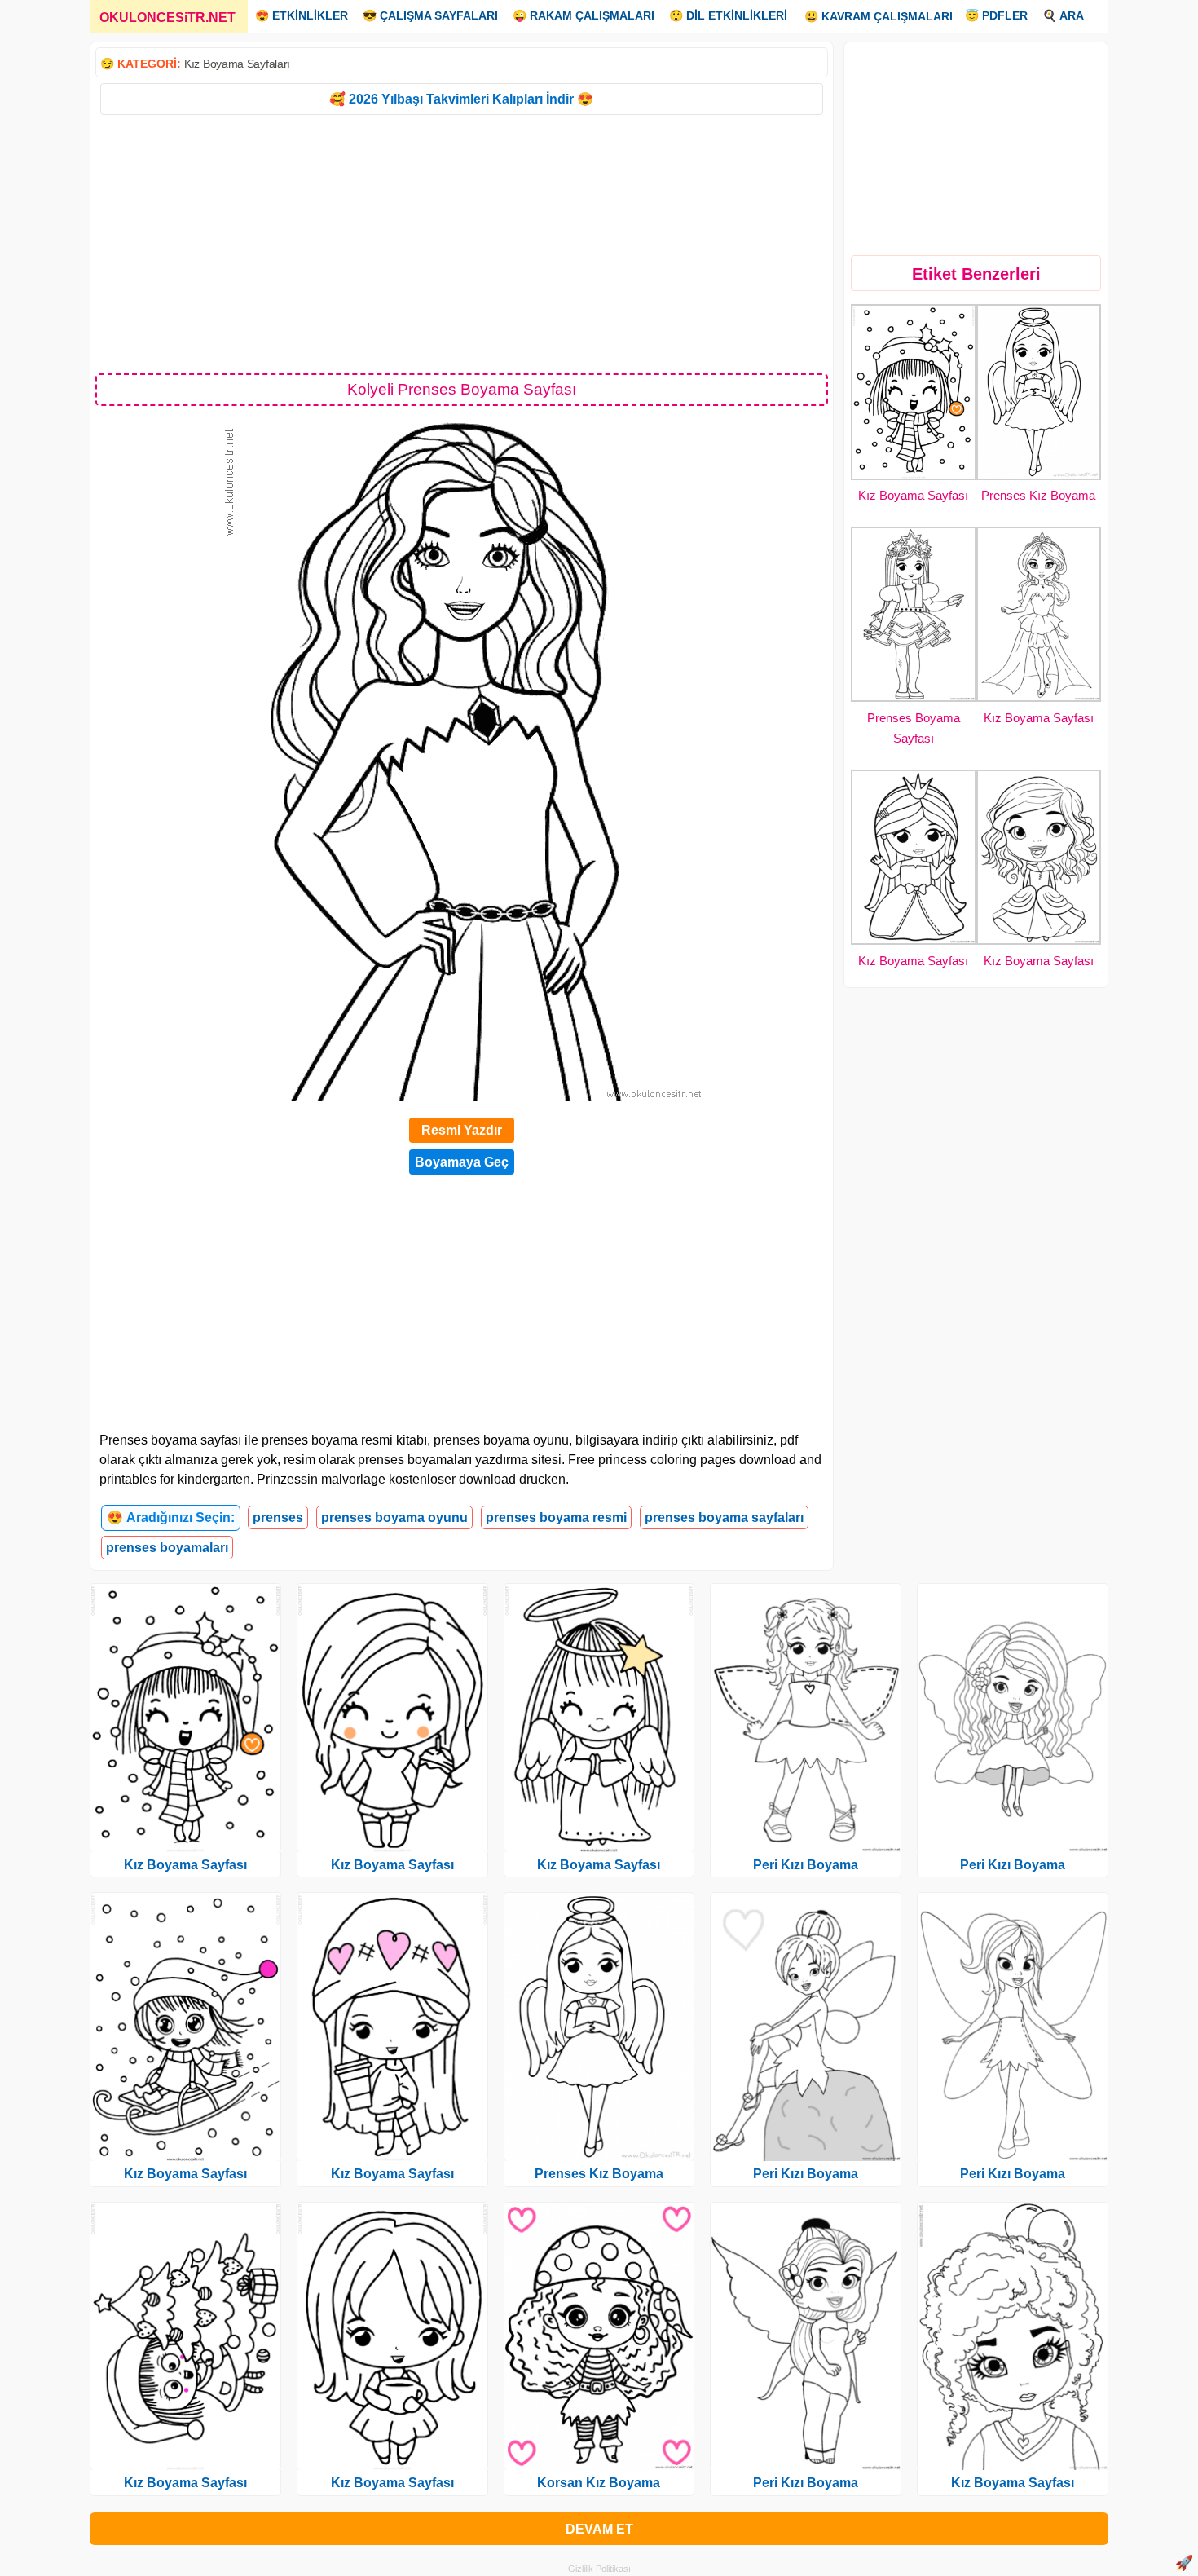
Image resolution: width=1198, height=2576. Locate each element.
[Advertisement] (462, 243)
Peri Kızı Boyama (806, 1865)
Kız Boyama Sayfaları (237, 64)
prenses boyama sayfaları (724, 1517)
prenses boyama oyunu (394, 1517)
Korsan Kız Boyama (599, 2483)
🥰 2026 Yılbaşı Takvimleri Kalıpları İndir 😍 (461, 99)
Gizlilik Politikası (599, 2569)
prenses (278, 1517)
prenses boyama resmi (556, 1517)
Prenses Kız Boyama (1038, 495)
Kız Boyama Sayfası (913, 495)
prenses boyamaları (167, 1548)
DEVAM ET (599, 2529)
